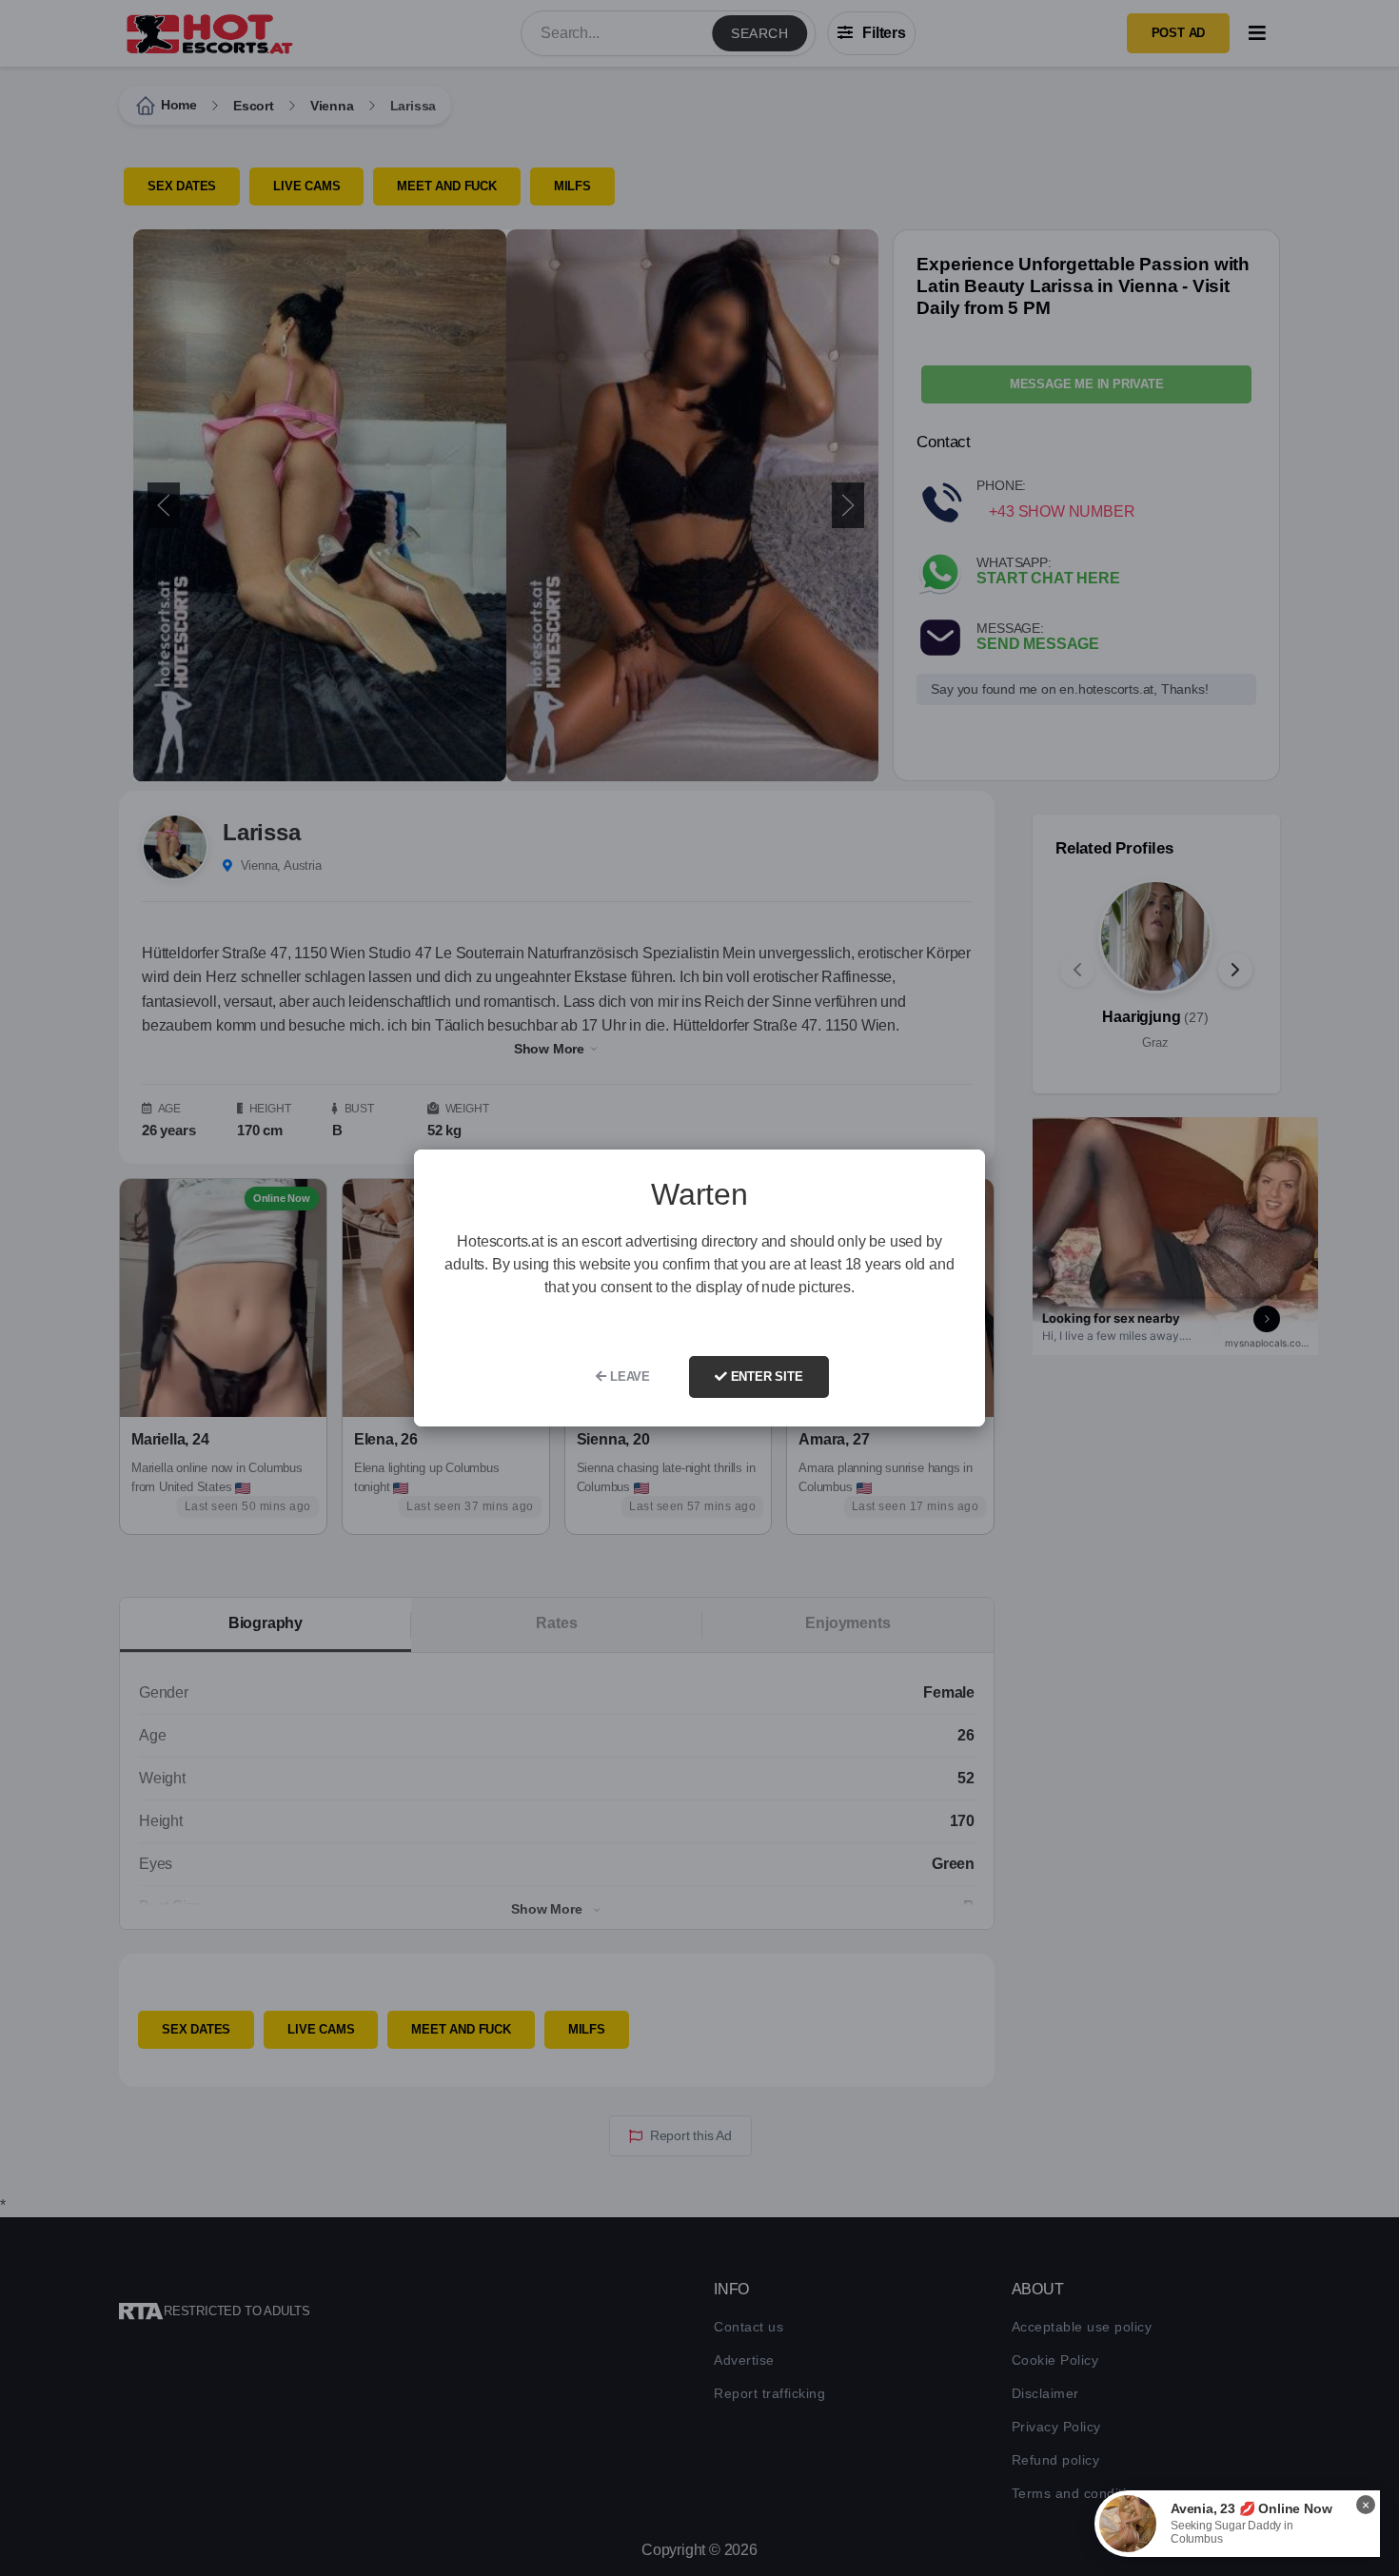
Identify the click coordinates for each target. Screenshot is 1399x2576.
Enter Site (765, 1376)
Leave (628, 1376)
